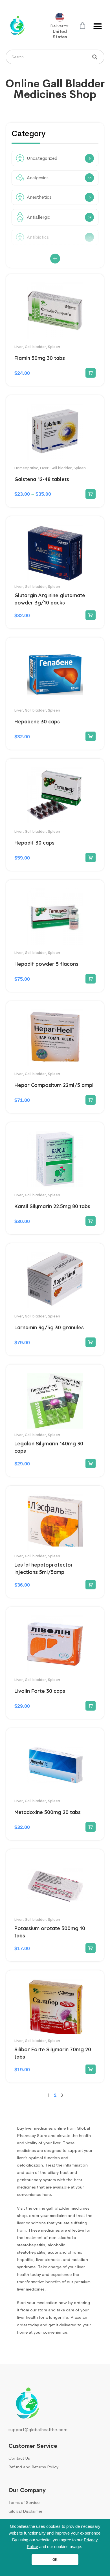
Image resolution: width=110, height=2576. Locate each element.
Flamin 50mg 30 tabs (40, 358)
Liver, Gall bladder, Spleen (37, 347)
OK (55, 2560)
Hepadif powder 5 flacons (46, 964)
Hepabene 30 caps (37, 722)
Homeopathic (26, 468)
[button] (98, 26)
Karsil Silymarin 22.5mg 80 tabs (52, 1206)
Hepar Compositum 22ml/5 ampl (54, 1085)
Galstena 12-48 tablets (42, 479)
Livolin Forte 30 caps (40, 1691)
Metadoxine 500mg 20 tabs (48, 1812)
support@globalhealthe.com (38, 2430)
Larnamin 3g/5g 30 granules (49, 1327)
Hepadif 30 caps (34, 843)
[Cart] (82, 26)
